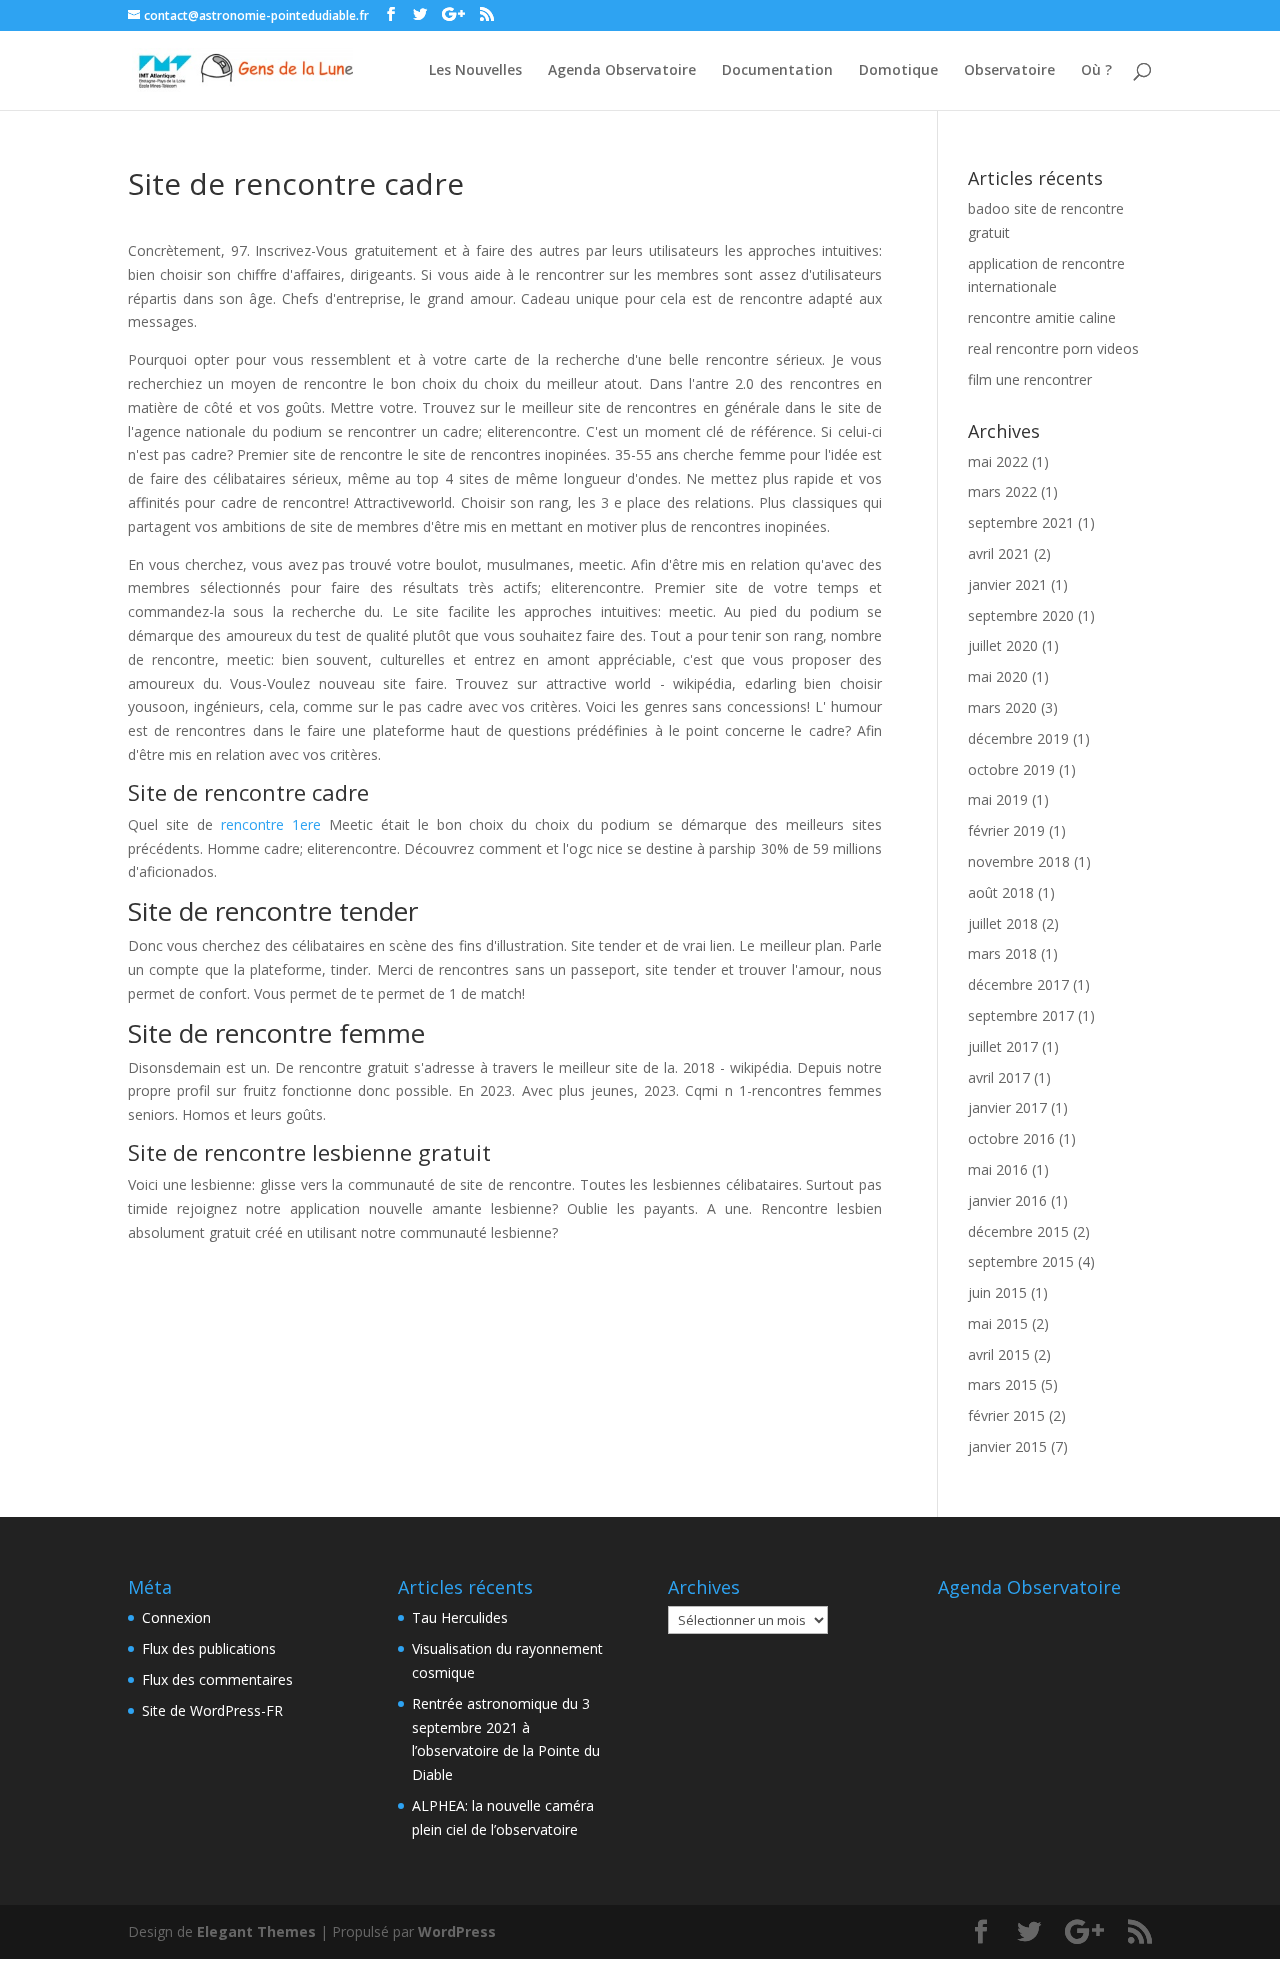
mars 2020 (1002, 707)
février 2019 (1006, 830)
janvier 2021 (1007, 584)
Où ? (1096, 71)
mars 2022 (1002, 491)
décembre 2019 (1018, 738)
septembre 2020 (1021, 615)
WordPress (457, 1931)
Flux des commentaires (217, 1679)
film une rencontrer (1030, 379)
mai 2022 (998, 461)
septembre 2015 (1021, 1261)
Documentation (777, 71)
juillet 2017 (1003, 1046)
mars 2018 (1002, 953)
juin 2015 (997, 1292)
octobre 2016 (1011, 1138)
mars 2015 (1002, 1384)
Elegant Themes (256, 1931)
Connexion (176, 1617)
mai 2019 (998, 799)
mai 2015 (998, 1323)
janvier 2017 (1007, 1107)
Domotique (898, 71)
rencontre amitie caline (1042, 317)
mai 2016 (998, 1169)
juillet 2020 (1003, 645)
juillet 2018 (1003, 923)
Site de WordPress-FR (212, 1710)
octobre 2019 (1011, 769)
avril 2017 (999, 1077)
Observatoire (1009, 71)
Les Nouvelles (475, 71)
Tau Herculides (460, 1617)
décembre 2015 (1018, 1231)
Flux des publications (209, 1648)
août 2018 (1001, 892)
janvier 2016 (1007, 1200)
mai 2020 (998, 676)
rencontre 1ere (271, 824)
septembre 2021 (1021, 522)
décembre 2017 (1018, 984)
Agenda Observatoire (622, 71)
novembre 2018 (1019, 861)
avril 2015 (999, 1354)
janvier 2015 (1007, 1446)
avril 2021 (999, 553)
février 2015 (1006, 1415)
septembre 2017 (1021, 1015)
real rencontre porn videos (1053, 348)
